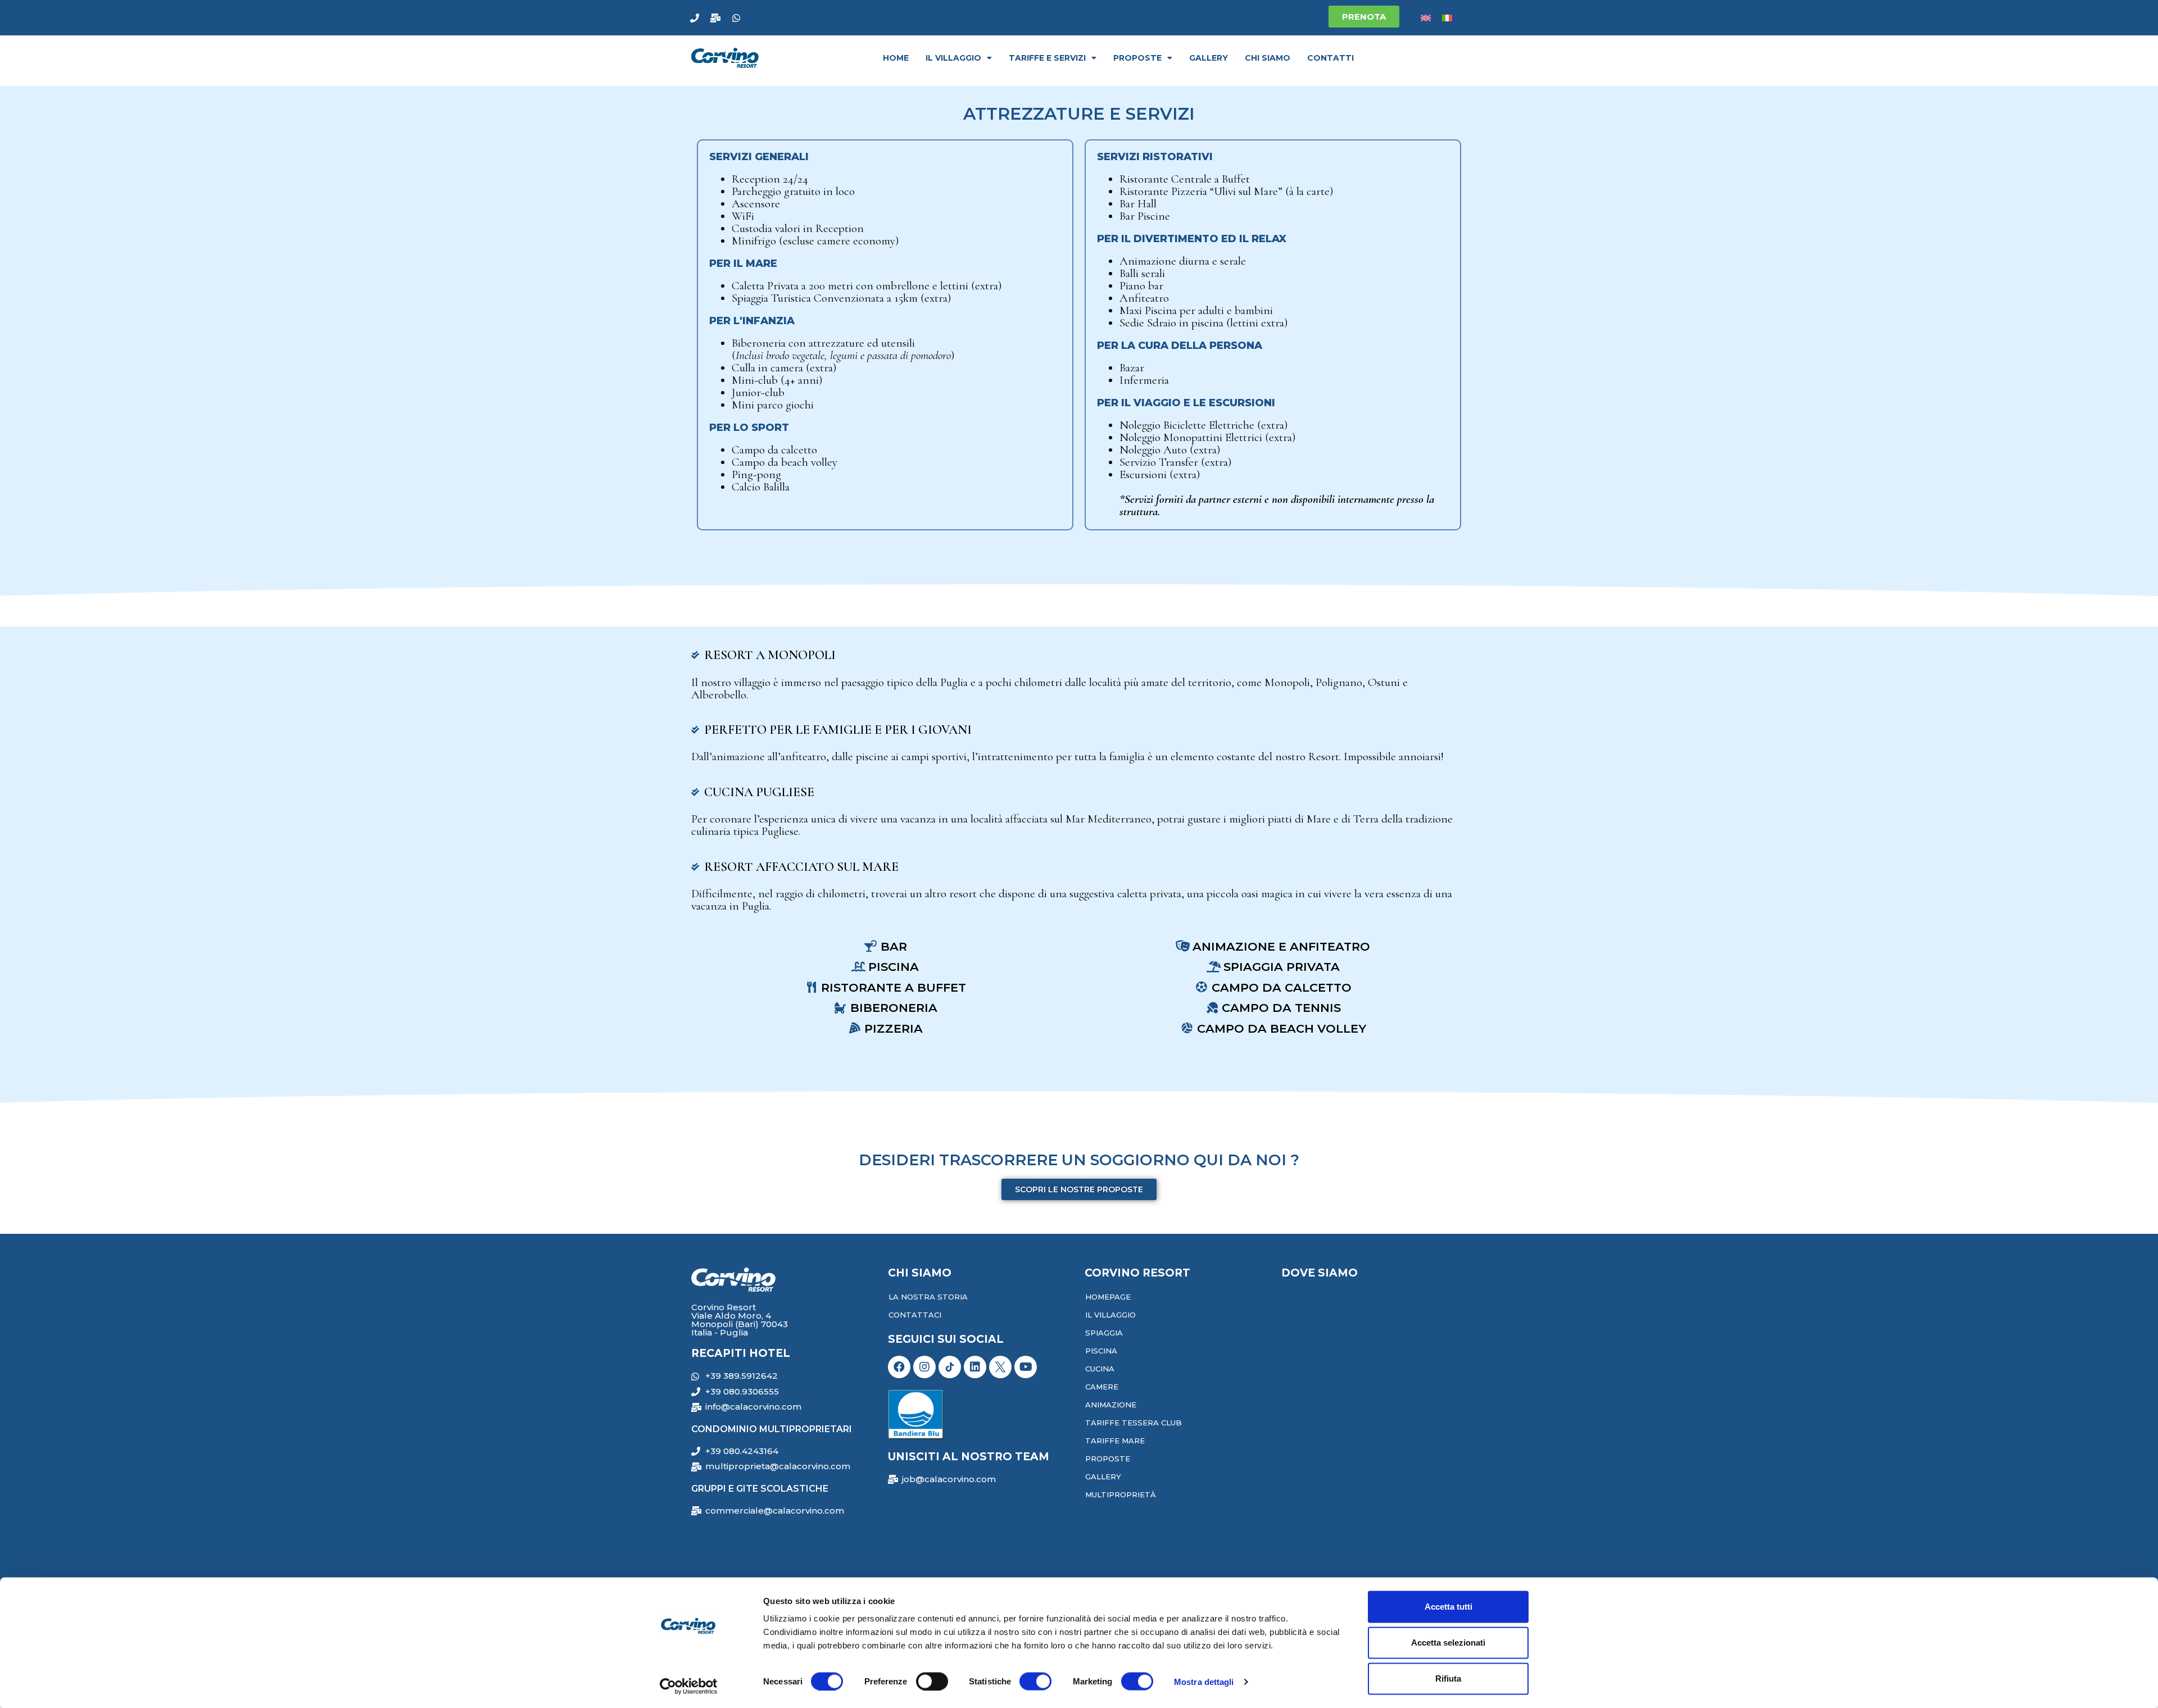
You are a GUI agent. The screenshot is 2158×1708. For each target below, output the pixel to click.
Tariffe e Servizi (1047, 58)
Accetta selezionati (1448, 1643)
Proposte (1137, 58)
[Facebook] (899, 1367)
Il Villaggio (1110, 1315)
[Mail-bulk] (715, 18)
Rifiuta (1448, 1679)
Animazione (1111, 1405)
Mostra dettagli (1204, 1681)
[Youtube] (1026, 1367)
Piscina (1101, 1351)
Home (896, 58)
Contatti (1330, 58)
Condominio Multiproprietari (772, 1429)
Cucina (1100, 1369)
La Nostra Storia (928, 1297)
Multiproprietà (1121, 1494)
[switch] (932, 1681)
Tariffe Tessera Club (1134, 1423)
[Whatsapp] (736, 18)
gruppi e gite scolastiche (760, 1489)
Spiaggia (1104, 1333)
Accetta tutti (1449, 1607)
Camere (1102, 1387)
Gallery (1209, 58)
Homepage (1108, 1297)
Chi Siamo (1268, 58)
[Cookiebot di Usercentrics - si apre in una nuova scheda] (689, 1686)
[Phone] (695, 18)
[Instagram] (924, 1367)
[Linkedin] (975, 1367)
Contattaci (915, 1315)
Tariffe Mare (1115, 1441)
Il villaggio (953, 58)
